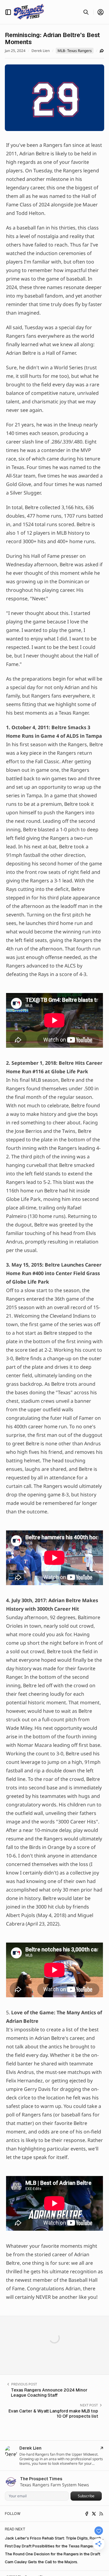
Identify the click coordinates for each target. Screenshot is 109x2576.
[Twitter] (94, 2514)
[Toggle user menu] (101, 12)
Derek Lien (41, 51)
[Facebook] (87, 2514)
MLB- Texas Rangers (75, 51)
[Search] (86, 12)
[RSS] (101, 2514)
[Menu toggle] (8, 12)
